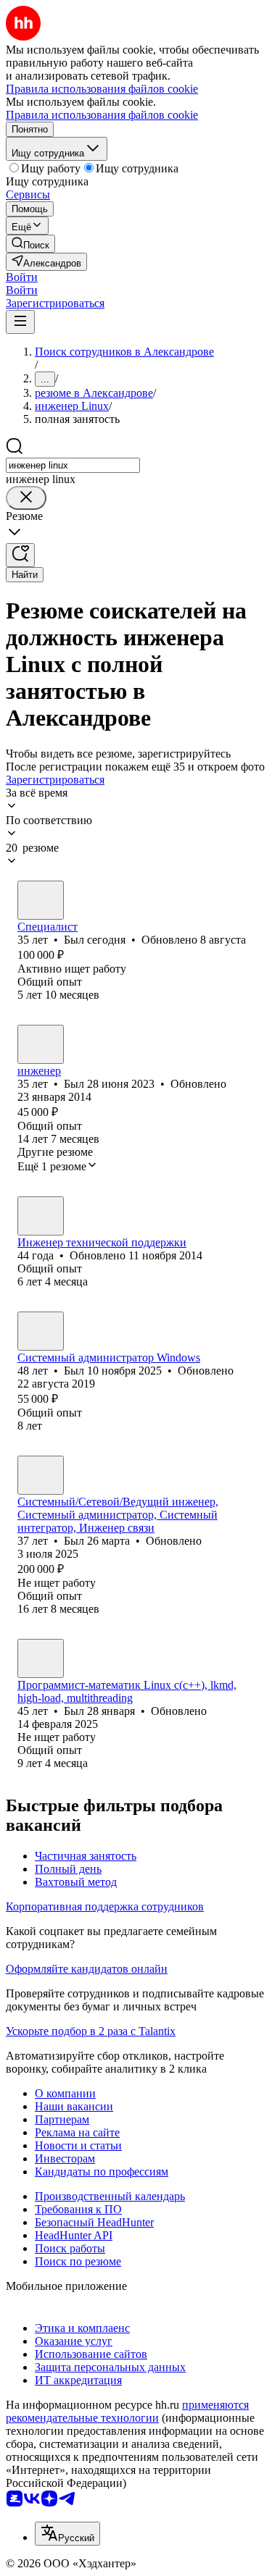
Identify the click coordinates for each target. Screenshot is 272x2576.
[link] (30, 244)
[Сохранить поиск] (20, 555)
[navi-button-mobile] (20, 322)
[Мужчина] (41, 900)
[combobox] (73, 465)
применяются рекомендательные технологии (127, 2411)
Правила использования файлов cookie (102, 115)
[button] (22, 277)
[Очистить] (26, 498)
